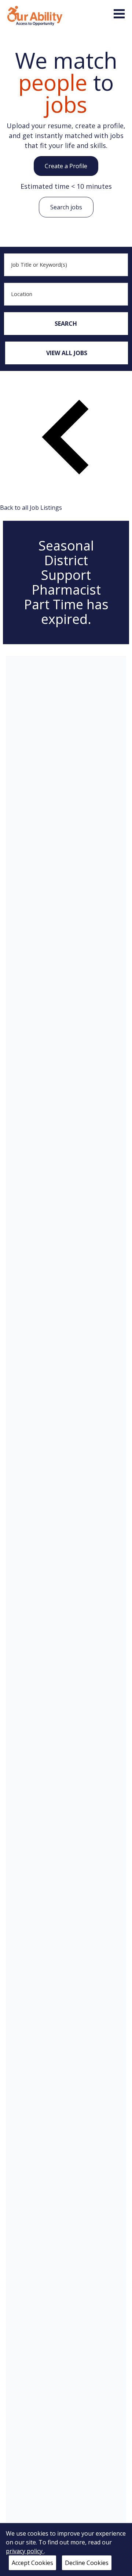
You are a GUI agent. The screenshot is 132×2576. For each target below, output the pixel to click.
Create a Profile (66, 166)
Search (66, 324)
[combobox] (66, 265)
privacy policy (25, 2551)
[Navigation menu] (119, 14)
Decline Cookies (87, 2563)
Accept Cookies (32, 2563)
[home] (35, 15)
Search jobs (66, 207)
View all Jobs (67, 353)
